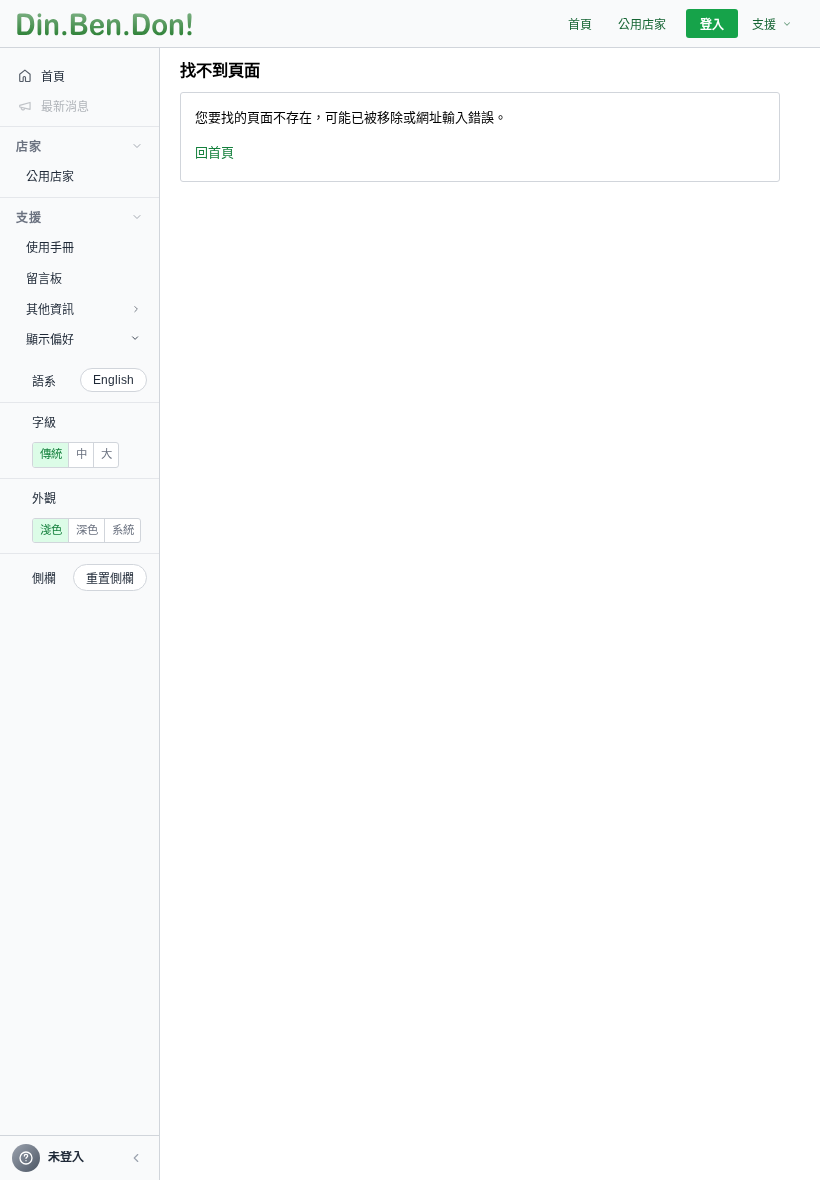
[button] (136, 1158)
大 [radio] (106, 454)
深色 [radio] (87, 530)
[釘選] (145, 176)
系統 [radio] (123, 530)
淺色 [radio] (51, 530)
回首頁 (214, 152)
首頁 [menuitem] (580, 25)
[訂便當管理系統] (104, 24)
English (113, 380)
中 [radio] (81, 454)
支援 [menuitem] (764, 25)
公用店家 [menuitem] (642, 25)
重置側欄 (110, 579)
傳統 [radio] (51, 454)
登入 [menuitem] (712, 25)
